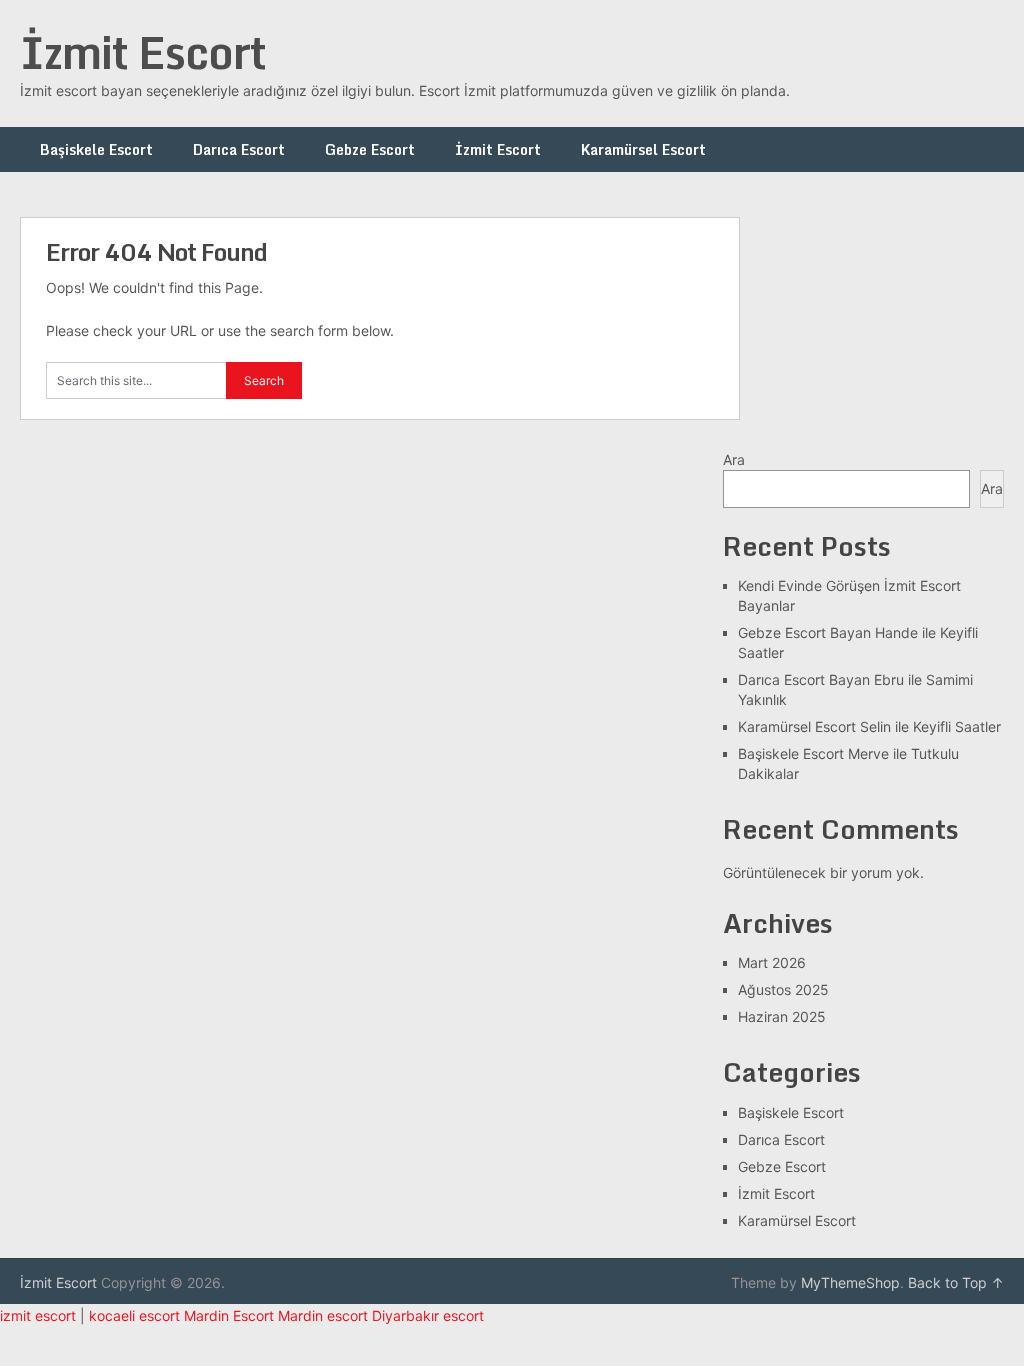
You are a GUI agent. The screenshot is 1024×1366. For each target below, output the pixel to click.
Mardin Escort (229, 1315)
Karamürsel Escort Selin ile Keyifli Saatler (869, 726)
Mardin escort (323, 1315)
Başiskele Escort (96, 149)
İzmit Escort (143, 52)
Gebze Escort (370, 149)
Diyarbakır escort (428, 1315)
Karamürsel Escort (643, 149)
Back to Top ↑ (956, 1282)
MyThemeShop (850, 1282)
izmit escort (38, 1315)
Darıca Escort (239, 149)
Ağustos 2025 (783, 989)
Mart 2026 (772, 962)
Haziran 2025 (782, 1016)
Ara (734, 459)
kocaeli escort (134, 1315)
